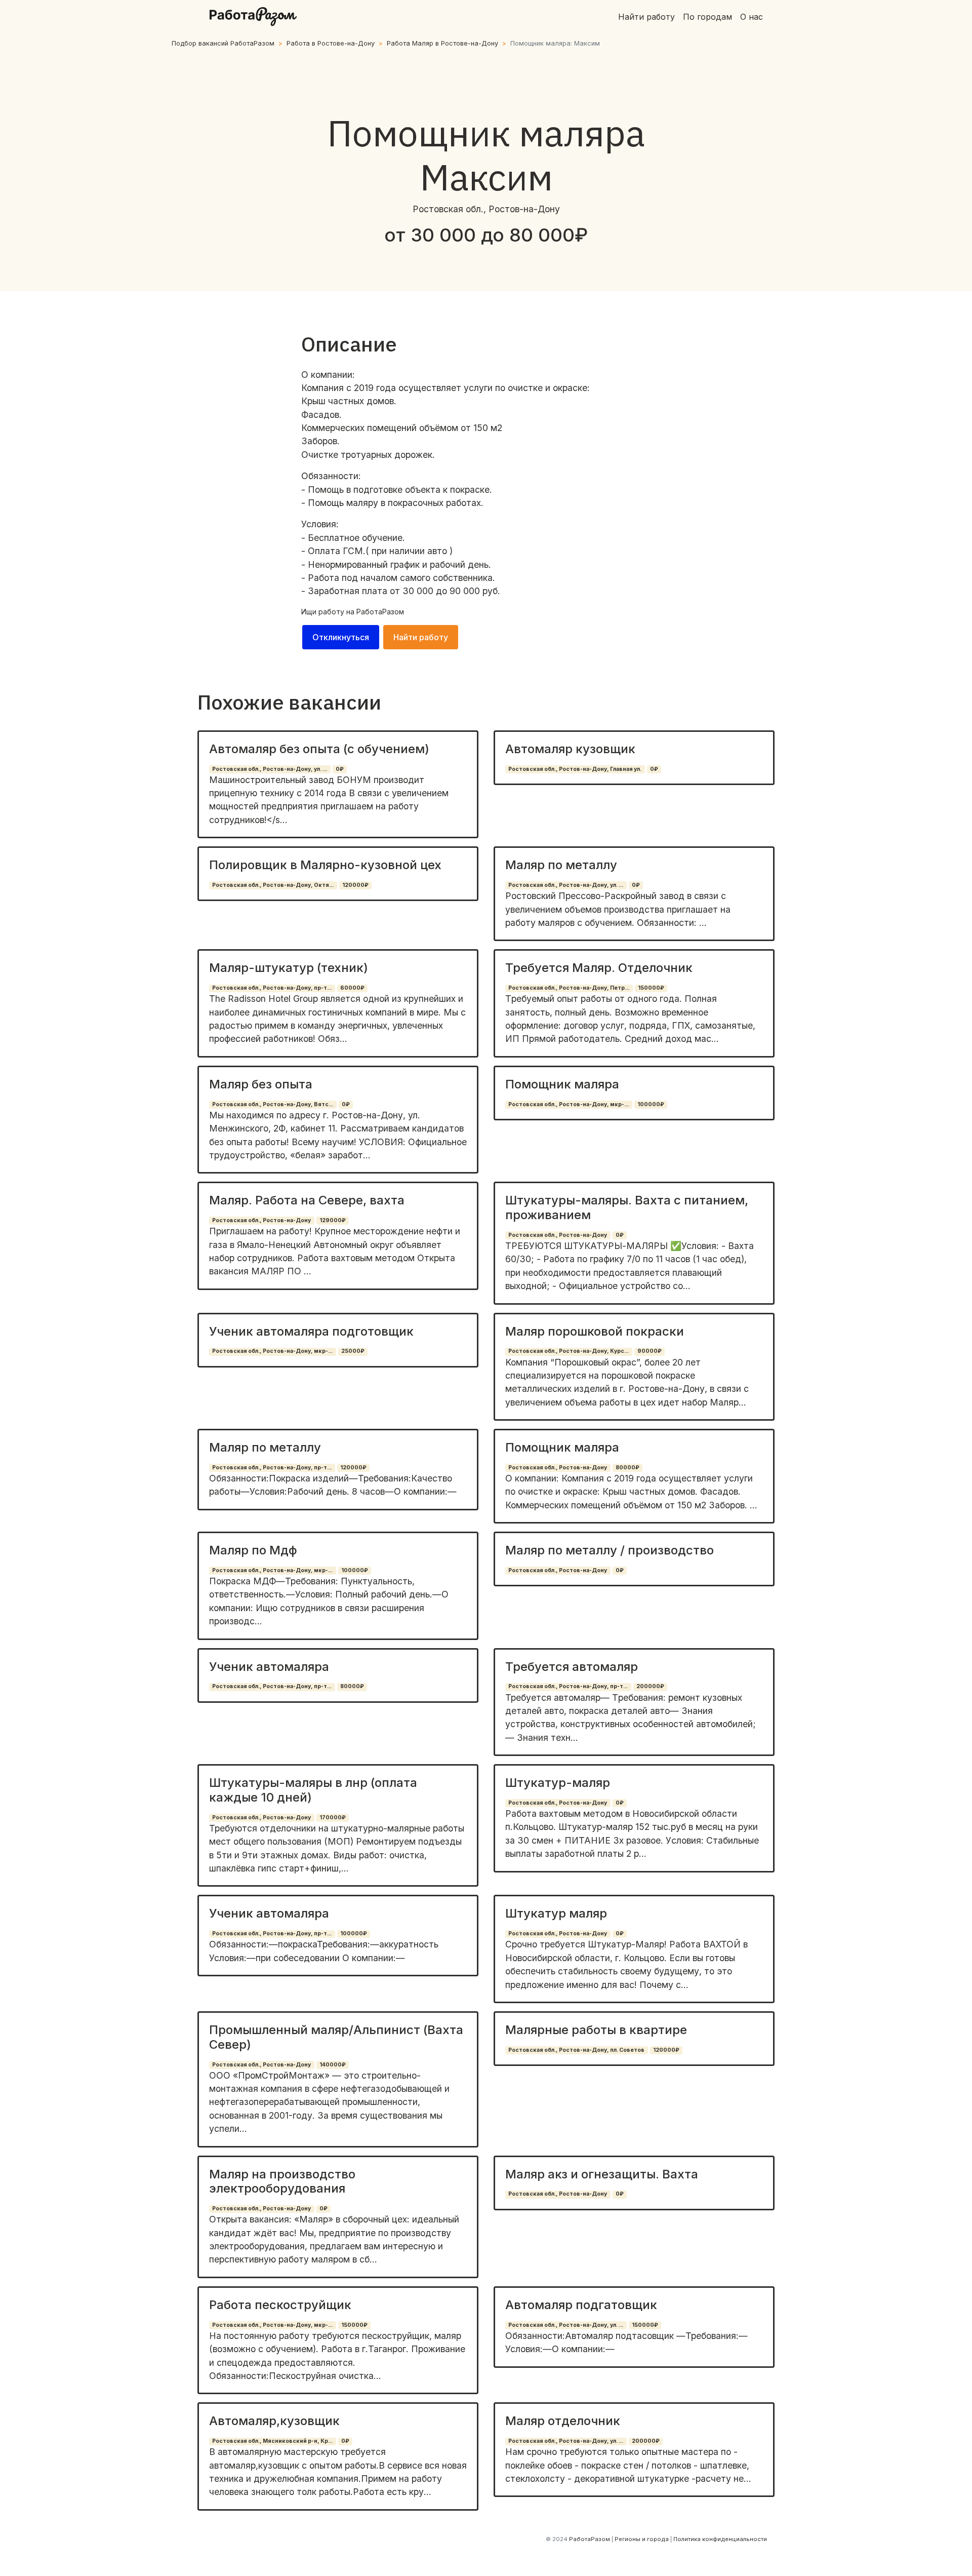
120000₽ (355, 885)
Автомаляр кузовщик (570, 749)
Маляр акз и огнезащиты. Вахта (602, 2174)
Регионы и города (642, 2539)
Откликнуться (341, 637)
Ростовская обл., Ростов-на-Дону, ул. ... (270, 769)
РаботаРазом (380, 612)
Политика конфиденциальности (720, 2539)
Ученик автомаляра (269, 1667)
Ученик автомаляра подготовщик (311, 1331)
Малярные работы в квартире (596, 2030)
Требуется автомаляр (572, 1667)
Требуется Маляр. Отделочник (599, 968)
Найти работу (646, 17)
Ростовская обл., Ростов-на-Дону (261, 1220)
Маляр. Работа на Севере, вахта (307, 1200)
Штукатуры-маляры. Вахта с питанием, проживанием (627, 1207)
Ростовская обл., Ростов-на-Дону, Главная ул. (575, 769)
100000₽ (651, 1104)
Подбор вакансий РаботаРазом (223, 43)
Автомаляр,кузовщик (274, 2421)
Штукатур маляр (556, 1913)
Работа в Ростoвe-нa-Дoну (331, 43)
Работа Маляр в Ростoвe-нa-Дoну (442, 43)
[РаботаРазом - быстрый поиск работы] (253, 17)
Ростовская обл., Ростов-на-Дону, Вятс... (273, 1104)
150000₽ (651, 988)
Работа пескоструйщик (280, 2305)
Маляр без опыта (261, 1084)
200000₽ (650, 1686)
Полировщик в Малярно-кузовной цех (325, 865)
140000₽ (333, 2065)
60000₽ (352, 988)
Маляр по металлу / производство (610, 1550)
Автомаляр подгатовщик (581, 2305)
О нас (752, 17)
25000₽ (353, 1351)
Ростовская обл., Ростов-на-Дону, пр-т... (272, 988)
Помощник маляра (562, 1084)
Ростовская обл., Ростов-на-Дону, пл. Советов (576, 2050)
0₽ (340, 769)
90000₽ (650, 1351)
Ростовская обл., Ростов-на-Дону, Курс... (569, 1351)
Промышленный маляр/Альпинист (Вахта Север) (336, 2037)
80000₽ (627, 1468)
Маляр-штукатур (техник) (289, 968)
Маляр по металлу (561, 865)
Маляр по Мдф (253, 1550)
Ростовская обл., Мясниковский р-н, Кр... (272, 2441)
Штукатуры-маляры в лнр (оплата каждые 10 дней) (313, 1790)
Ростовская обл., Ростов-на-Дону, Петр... (569, 988)
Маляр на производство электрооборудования (282, 2181)
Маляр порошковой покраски (595, 1331)
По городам (707, 17)
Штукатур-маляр (558, 1783)
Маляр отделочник (563, 2421)
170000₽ (333, 1818)
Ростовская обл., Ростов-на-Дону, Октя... (273, 885)
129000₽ (333, 1220)
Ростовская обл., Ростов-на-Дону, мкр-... (569, 1104)
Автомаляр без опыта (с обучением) (319, 749)
